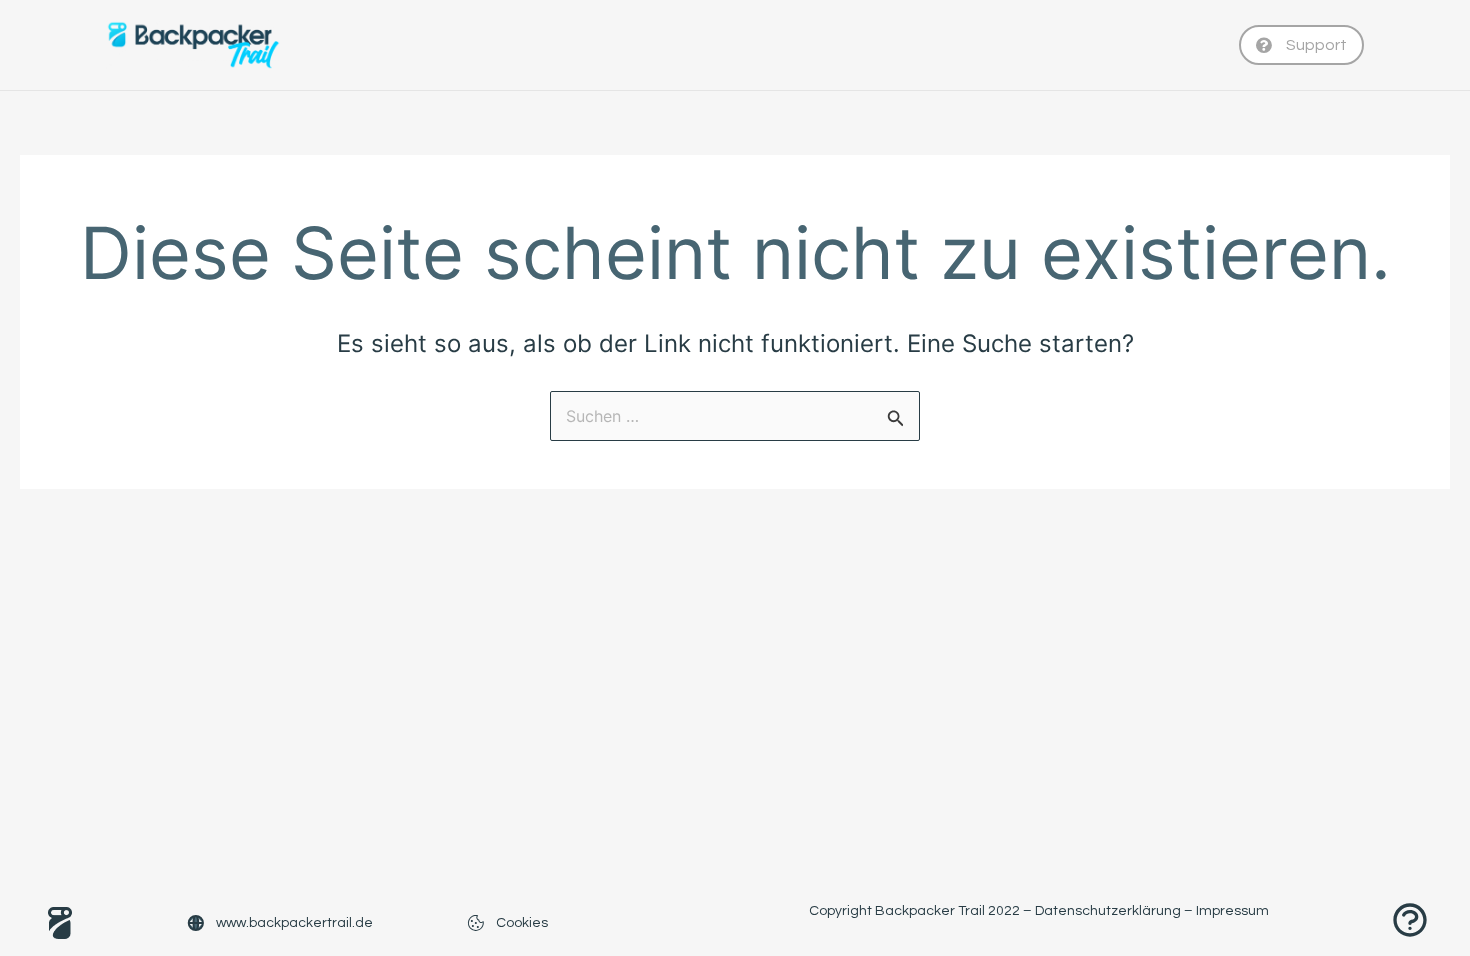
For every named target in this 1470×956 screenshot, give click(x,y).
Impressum (1232, 911)
